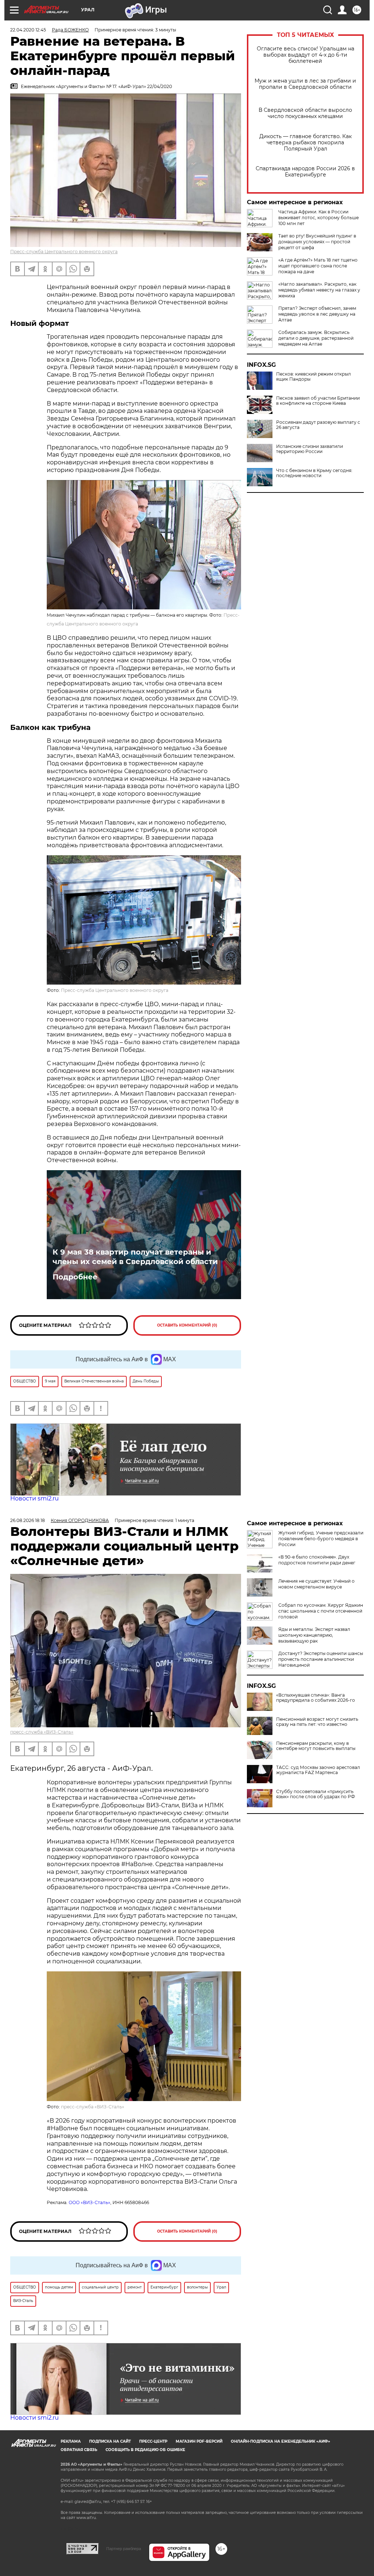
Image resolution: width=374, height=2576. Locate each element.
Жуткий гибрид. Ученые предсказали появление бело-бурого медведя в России (321, 1539)
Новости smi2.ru (35, 1498)
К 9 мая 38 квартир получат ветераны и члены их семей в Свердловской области (135, 1257)
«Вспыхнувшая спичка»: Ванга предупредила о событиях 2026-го (316, 1698)
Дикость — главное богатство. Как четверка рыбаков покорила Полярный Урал (306, 143)
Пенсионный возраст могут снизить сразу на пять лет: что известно (317, 1722)
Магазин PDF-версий (199, 2441)
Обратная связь (79, 2450)
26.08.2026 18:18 (28, 1520)
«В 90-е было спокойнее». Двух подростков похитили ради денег (317, 1560)
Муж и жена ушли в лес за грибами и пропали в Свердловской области (305, 84)
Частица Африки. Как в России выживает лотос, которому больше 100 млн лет (318, 218)
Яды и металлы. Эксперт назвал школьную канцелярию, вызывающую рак (314, 1635)
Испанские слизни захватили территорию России (310, 449)
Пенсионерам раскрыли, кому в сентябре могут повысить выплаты (316, 1746)
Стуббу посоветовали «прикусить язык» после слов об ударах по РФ (316, 1794)
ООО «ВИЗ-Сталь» (89, 2202)
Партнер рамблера (124, 2549)
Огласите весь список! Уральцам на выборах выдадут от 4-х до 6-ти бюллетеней (306, 55)
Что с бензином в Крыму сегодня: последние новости (314, 473)
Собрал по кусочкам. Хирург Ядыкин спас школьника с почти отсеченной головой (321, 1611)
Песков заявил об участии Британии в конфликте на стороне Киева (318, 401)
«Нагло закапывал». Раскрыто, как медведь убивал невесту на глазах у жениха (319, 290)
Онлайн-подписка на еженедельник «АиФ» (280, 2441)
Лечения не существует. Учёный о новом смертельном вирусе (316, 1584)
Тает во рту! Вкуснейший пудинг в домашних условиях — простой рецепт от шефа (317, 242)
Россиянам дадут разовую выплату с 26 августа (318, 425)
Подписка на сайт (110, 2441)
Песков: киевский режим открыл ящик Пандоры (314, 377)
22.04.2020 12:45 (28, 30)
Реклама (71, 2441)
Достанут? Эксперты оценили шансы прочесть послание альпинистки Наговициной (321, 1659)
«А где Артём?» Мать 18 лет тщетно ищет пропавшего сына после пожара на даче (318, 266)
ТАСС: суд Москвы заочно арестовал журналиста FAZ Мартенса (318, 1770)
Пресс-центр (153, 2441)
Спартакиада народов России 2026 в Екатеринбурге (305, 172)
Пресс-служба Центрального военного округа (64, 252)
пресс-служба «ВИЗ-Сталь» (42, 1732)
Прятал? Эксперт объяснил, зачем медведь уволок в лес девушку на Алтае (317, 314)
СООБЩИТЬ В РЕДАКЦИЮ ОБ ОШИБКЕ (145, 2450)
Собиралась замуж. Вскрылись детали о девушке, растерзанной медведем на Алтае (316, 338)
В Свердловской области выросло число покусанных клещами (305, 113)
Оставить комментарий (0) (187, 1325)
